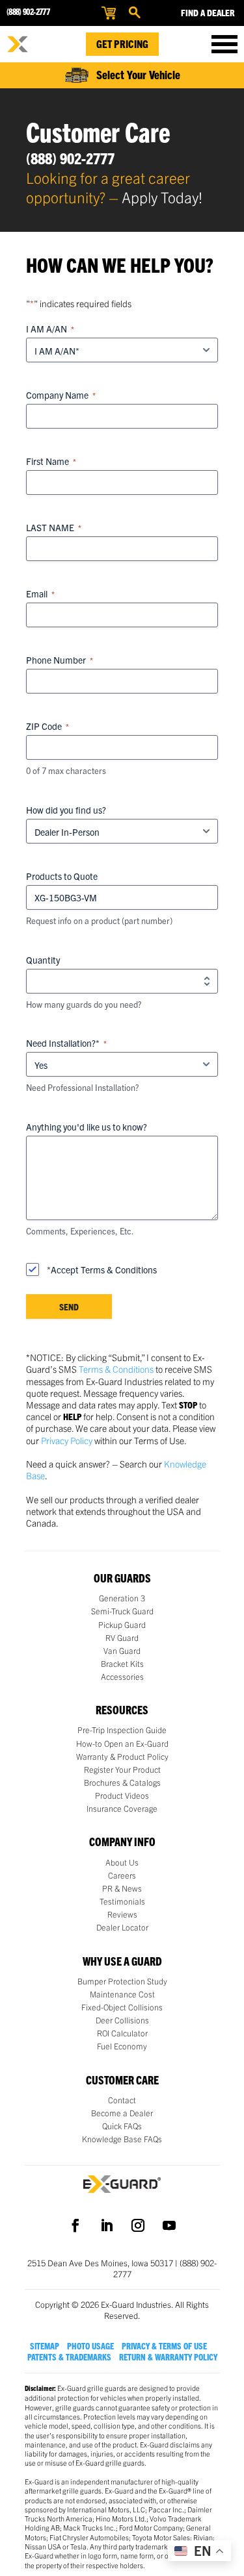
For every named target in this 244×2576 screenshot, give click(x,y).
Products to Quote (62, 876)
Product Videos (122, 1795)
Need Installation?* (66, 1043)
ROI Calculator (122, 2033)
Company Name (61, 395)
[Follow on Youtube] (169, 2225)
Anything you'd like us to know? (87, 1127)
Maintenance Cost (122, 1994)
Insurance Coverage (122, 1808)
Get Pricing (122, 44)
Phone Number (60, 660)
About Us (122, 1862)
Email (40, 594)
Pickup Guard (122, 1625)
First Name (51, 461)
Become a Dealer (122, 2113)
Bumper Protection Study (122, 1981)
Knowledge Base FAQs (122, 2139)
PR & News (122, 1888)
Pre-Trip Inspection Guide (122, 1730)
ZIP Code (47, 726)
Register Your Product (122, 1769)
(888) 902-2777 (28, 11)
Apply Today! (162, 197)
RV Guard (122, 1638)
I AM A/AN (50, 329)
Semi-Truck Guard (122, 1611)
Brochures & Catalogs (122, 1782)
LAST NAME (54, 527)
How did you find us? (66, 810)
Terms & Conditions (116, 1369)
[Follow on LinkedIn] (107, 2225)
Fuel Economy (122, 2046)
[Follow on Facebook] (75, 2225)
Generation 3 (122, 1598)
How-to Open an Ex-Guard (122, 1744)
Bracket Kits (122, 1664)
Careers (122, 1875)
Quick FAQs (122, 2126)
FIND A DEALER (208, 12)
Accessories (122, 1677)
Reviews (122, 1914)
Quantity (43, 960)
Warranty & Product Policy (122, 1757)
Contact (122, 2100)
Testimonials (122, 1901)
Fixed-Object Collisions (122, 2007)
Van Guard (122, 1651)
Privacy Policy (67, 1440)
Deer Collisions (122, 2020)
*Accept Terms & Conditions (102, 1269)
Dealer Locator (122, 1927)
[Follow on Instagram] (138, 2225)
